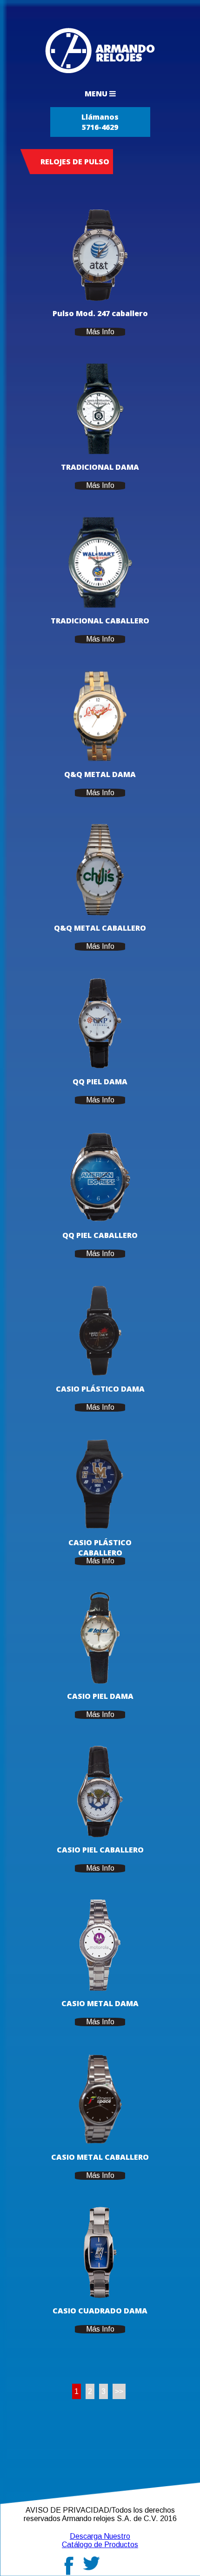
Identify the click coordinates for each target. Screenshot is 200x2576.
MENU (97, 94)
